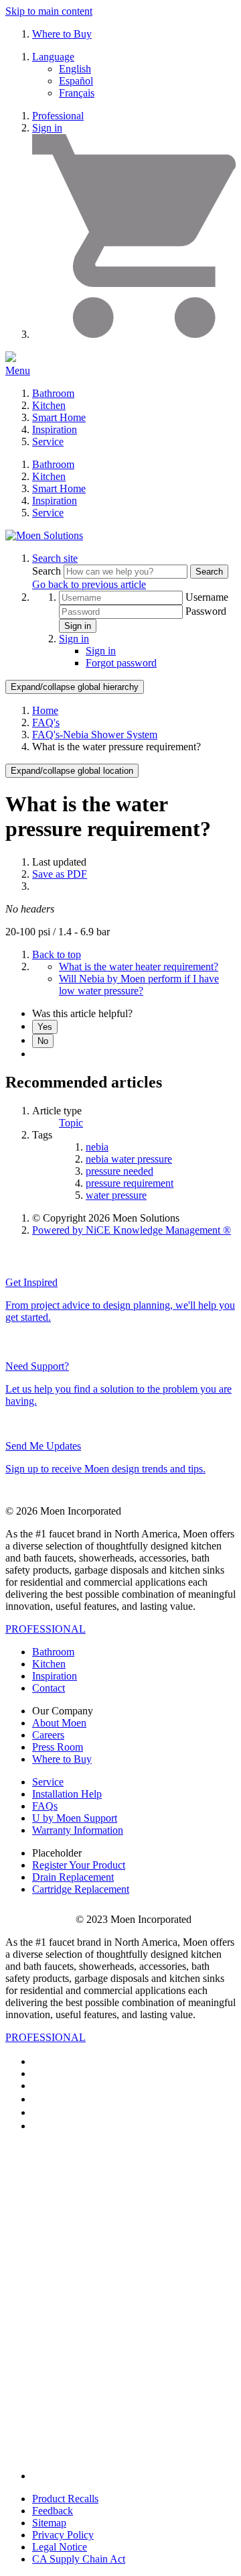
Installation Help (67, 1794)
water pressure (116, 1195)
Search (48, 571)
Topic (71, 1123)
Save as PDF (60, 874)
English (75, 69)
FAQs (45, 1806)
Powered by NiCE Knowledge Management (132, 1230)
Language (53, 57)
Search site (55, 558)
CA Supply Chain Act (79, 2559)
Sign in (47, 128)
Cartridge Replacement (81, 1889)
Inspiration (55, 429)
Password (206, 611)
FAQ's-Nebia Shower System (95, 735)
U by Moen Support (75, 1818)
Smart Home (59, 417)
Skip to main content (49, 11)
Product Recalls (65, 2499)
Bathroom (53, 393)
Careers (48, 1735)
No (43, 1041)
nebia (97, 1147)
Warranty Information (78, 1830)
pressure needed (119, 1171)
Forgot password (121, 663)
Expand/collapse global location (72, 771)
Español (76, 81)
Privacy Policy (63, 2535)
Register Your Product (79, 1865)
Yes (45, 1027)
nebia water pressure (129, 1159)
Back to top (57, 954)
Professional (58, 116)
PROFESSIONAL (46, 1629)
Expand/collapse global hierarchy (75, 687)
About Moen (59, 1723)
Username (207, 597)
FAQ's (46, 722)
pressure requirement (130, 1183)
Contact (49, 1688)
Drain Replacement (73, 1877)
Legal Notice (60, 2547)
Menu (18, 370)
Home (45, 710)
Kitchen (49, 405)
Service (48, 442)
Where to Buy (62, 34)
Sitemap (49, 2523)
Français (77, 93)
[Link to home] (44, 535)
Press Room (58, 1747)
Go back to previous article (89, 584)
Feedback (53, 2511)
